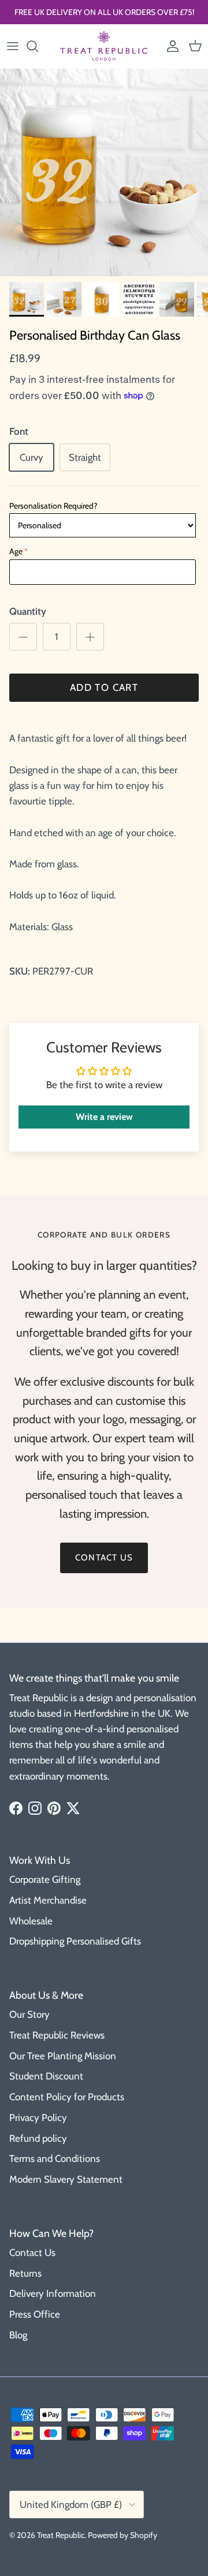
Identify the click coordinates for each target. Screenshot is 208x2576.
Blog (18, 2335)
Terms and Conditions (55, 2158)
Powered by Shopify (122, 2535)
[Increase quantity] (90, 637)
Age (16, 551)
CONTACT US (104, 1558)
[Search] (38, 46)
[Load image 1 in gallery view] (104, 172)
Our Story (29, 2014)
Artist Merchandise (48, 1900)
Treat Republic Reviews (57, 2035)
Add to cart (104, 687)
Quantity (28, 611)
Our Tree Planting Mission (63, 2056)
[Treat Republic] (104, 46)
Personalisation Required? (53, 506)
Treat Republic (61, 2535)
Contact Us (32, 2252)
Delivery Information (53, 2293)
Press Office (35, 2314)
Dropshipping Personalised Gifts (75, 1941)
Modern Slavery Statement (66, 2179)
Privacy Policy (38, 2118)
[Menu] (13, 46)
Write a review (104, 1117)
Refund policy (38, 2138)
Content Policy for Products (67, 2097)
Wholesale (31, 1921)
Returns (25, 2273)
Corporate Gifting (45, 1879)
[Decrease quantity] (23, 637)
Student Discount (46, 2076)
